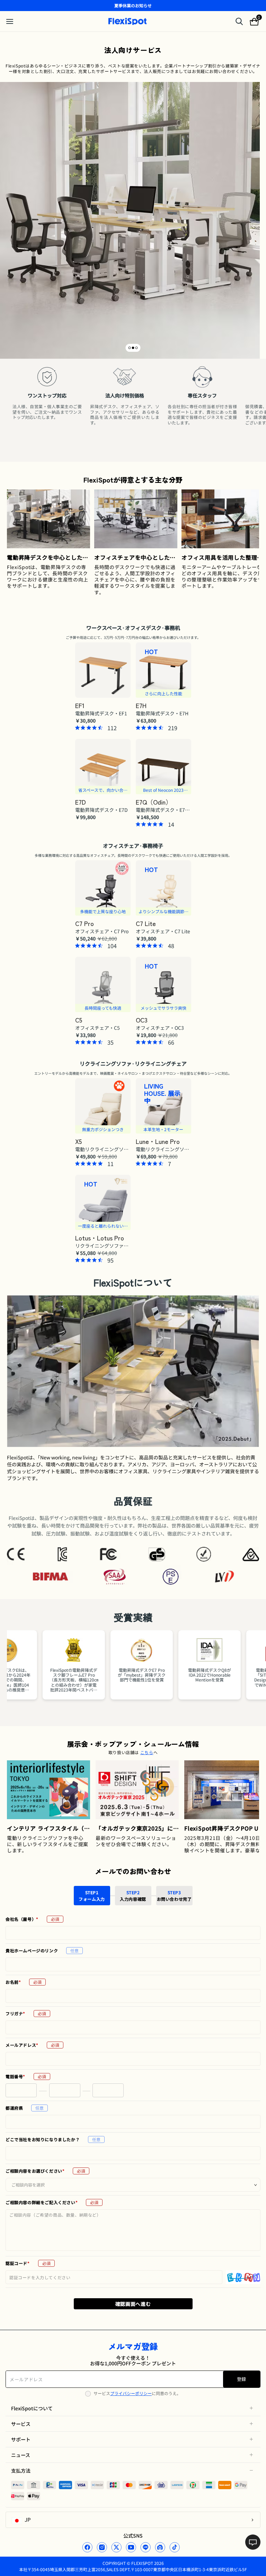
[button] (130, 348)
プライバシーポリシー (131, 2393)
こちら (147, 1752)
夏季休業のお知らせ (133, 5)
